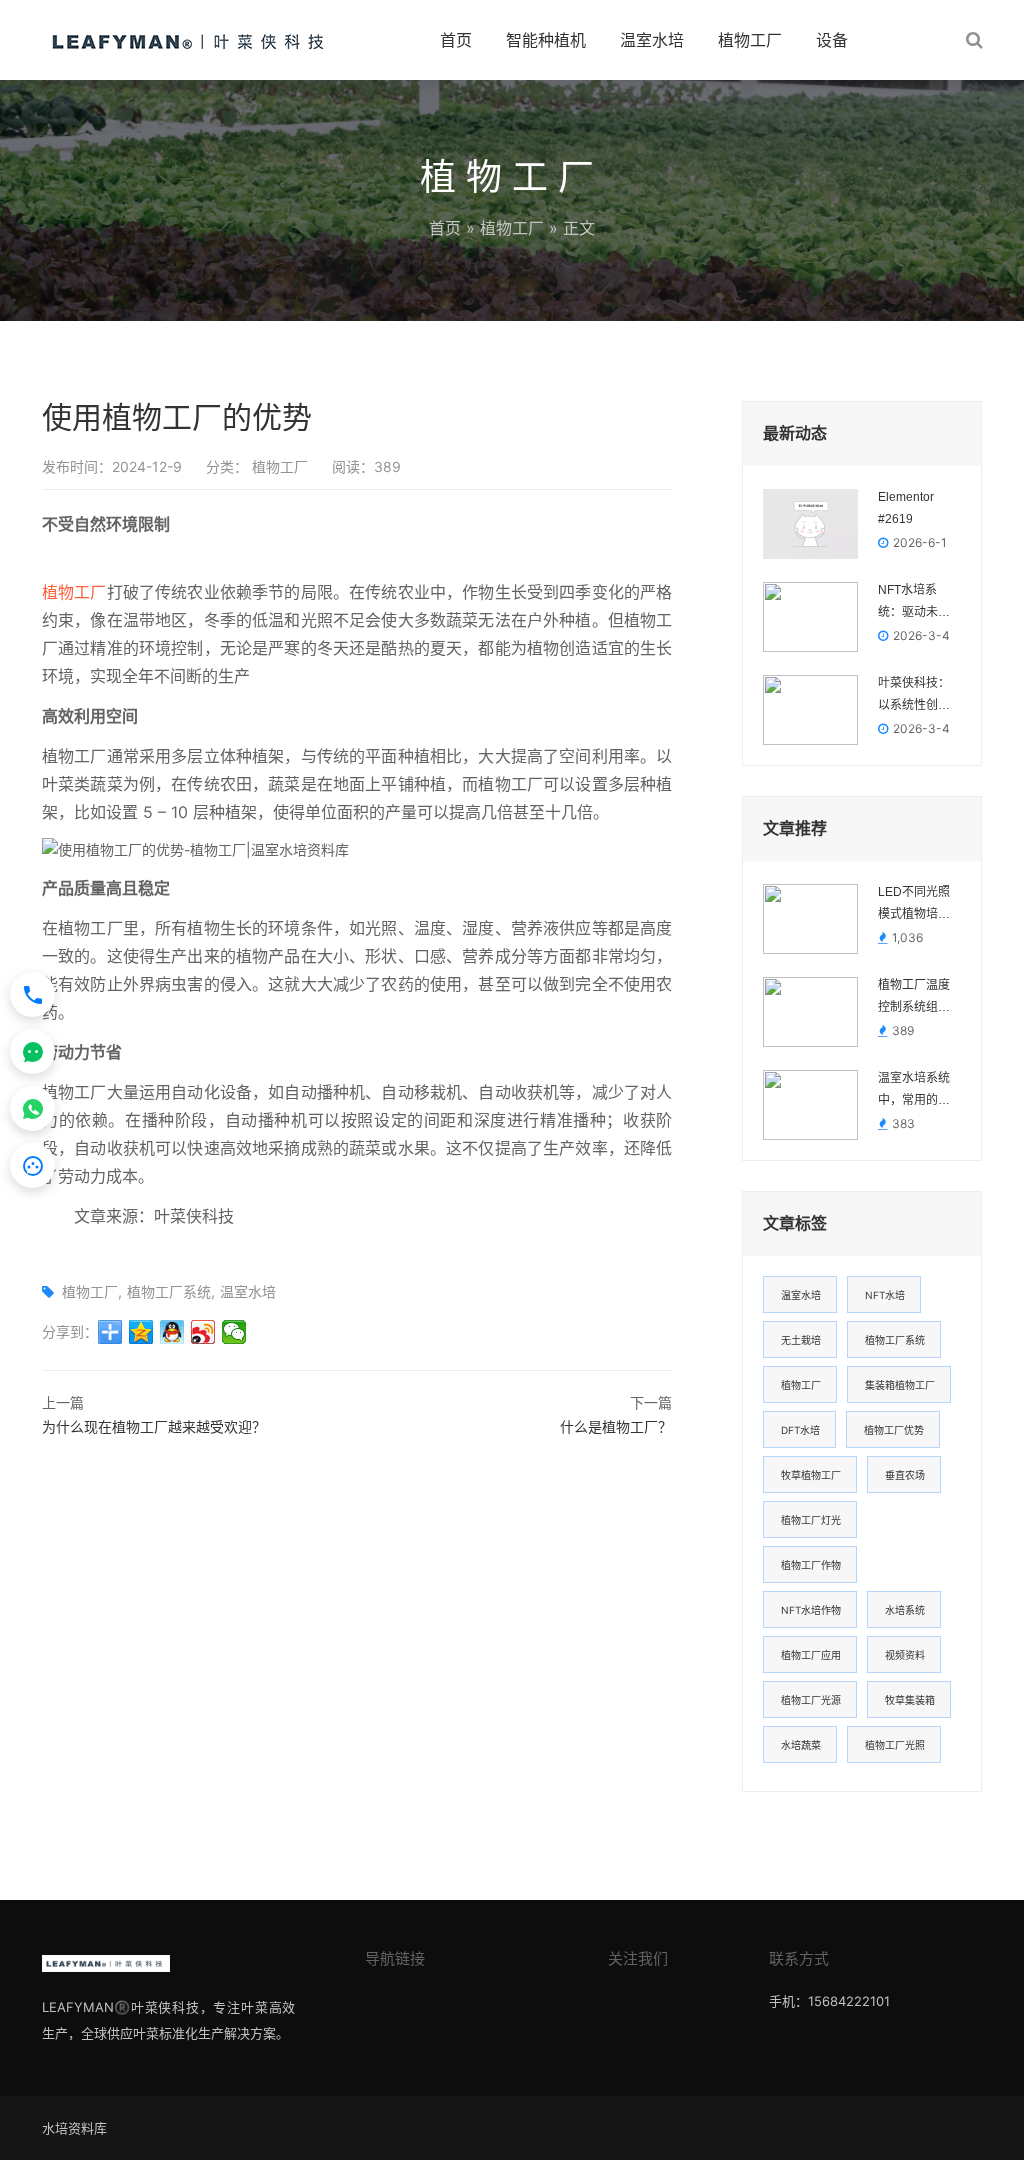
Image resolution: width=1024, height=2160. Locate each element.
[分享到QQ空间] (141, 1332)
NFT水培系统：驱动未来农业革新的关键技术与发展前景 (914, 603)
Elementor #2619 (906, 508)
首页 (456, 40)
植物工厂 (750, 40)
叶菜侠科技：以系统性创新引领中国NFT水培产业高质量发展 (914, 696)
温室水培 (652, 40)
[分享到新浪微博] (203, 1332)
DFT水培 (800, 1430)
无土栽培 (801, 1340)
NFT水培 (885, 1295)
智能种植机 (546, 40)
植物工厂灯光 (811, 1520)
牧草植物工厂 (811, 1475)
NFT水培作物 (811, 1610)
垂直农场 (905, 1475)
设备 (832, 40)
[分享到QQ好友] (172, 1332)
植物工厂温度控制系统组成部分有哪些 (914, 998)
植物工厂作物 (811, 1565)
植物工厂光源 (811, 1700)
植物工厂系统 (169, 1291)
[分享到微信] (234, 1332)
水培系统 (905, 1610)
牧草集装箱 (910, 1700)
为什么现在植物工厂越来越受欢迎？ (154, 1426)
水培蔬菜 (801, 1745)
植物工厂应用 (811, 1655)
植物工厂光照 (895, 1745)
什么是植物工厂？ (616, 1426)
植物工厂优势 (894, 1430)
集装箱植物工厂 (900, 1385)
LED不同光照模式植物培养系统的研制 (914, 905)
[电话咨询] (32, 994)
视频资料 (905, 1655)
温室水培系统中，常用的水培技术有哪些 (914, 1091)
